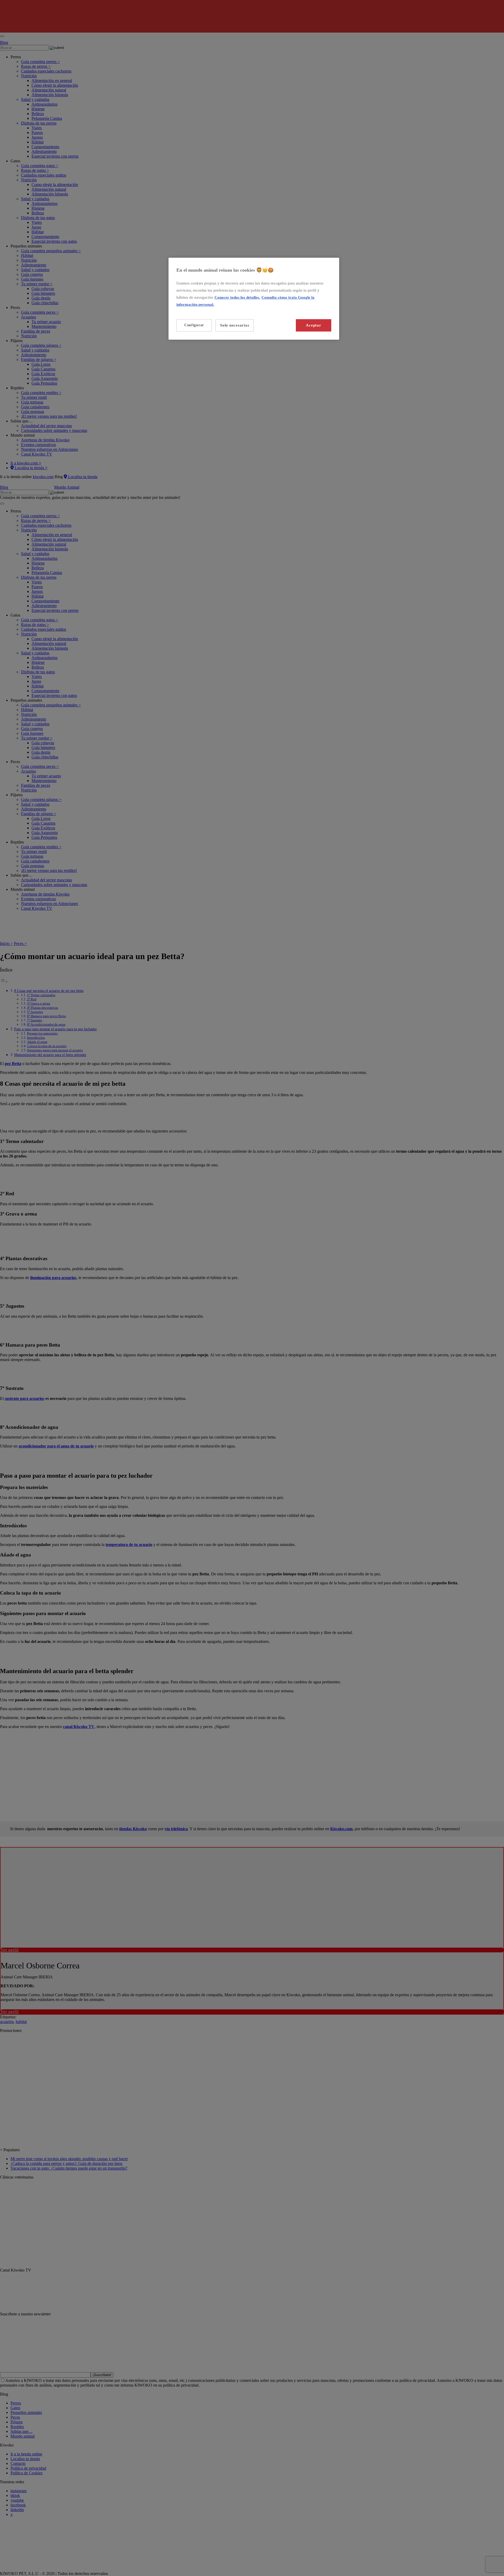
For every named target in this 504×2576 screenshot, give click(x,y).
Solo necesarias (235, 325)
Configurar (194, 325)
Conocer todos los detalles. (237, 297)
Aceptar (313, 325)
